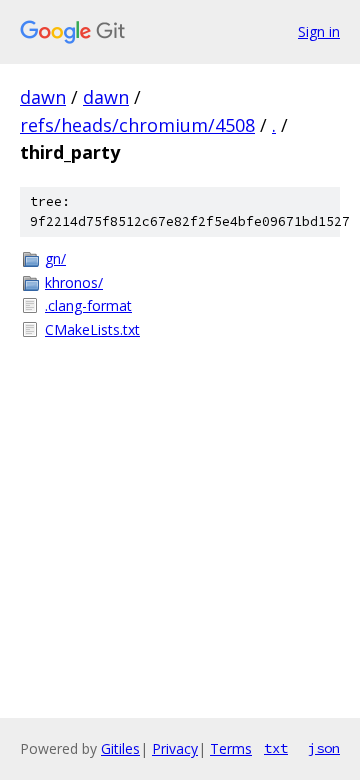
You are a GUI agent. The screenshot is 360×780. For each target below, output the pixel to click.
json (324, 748)
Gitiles (120, 748)
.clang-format (88, 305)
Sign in (319, 31)
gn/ (55, 258)
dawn (43, 97)
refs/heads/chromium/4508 (137, 125)
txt (276, 748)
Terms (231, 748)
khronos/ (74, 282)
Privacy (175, 748)
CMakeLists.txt (92, 329)
